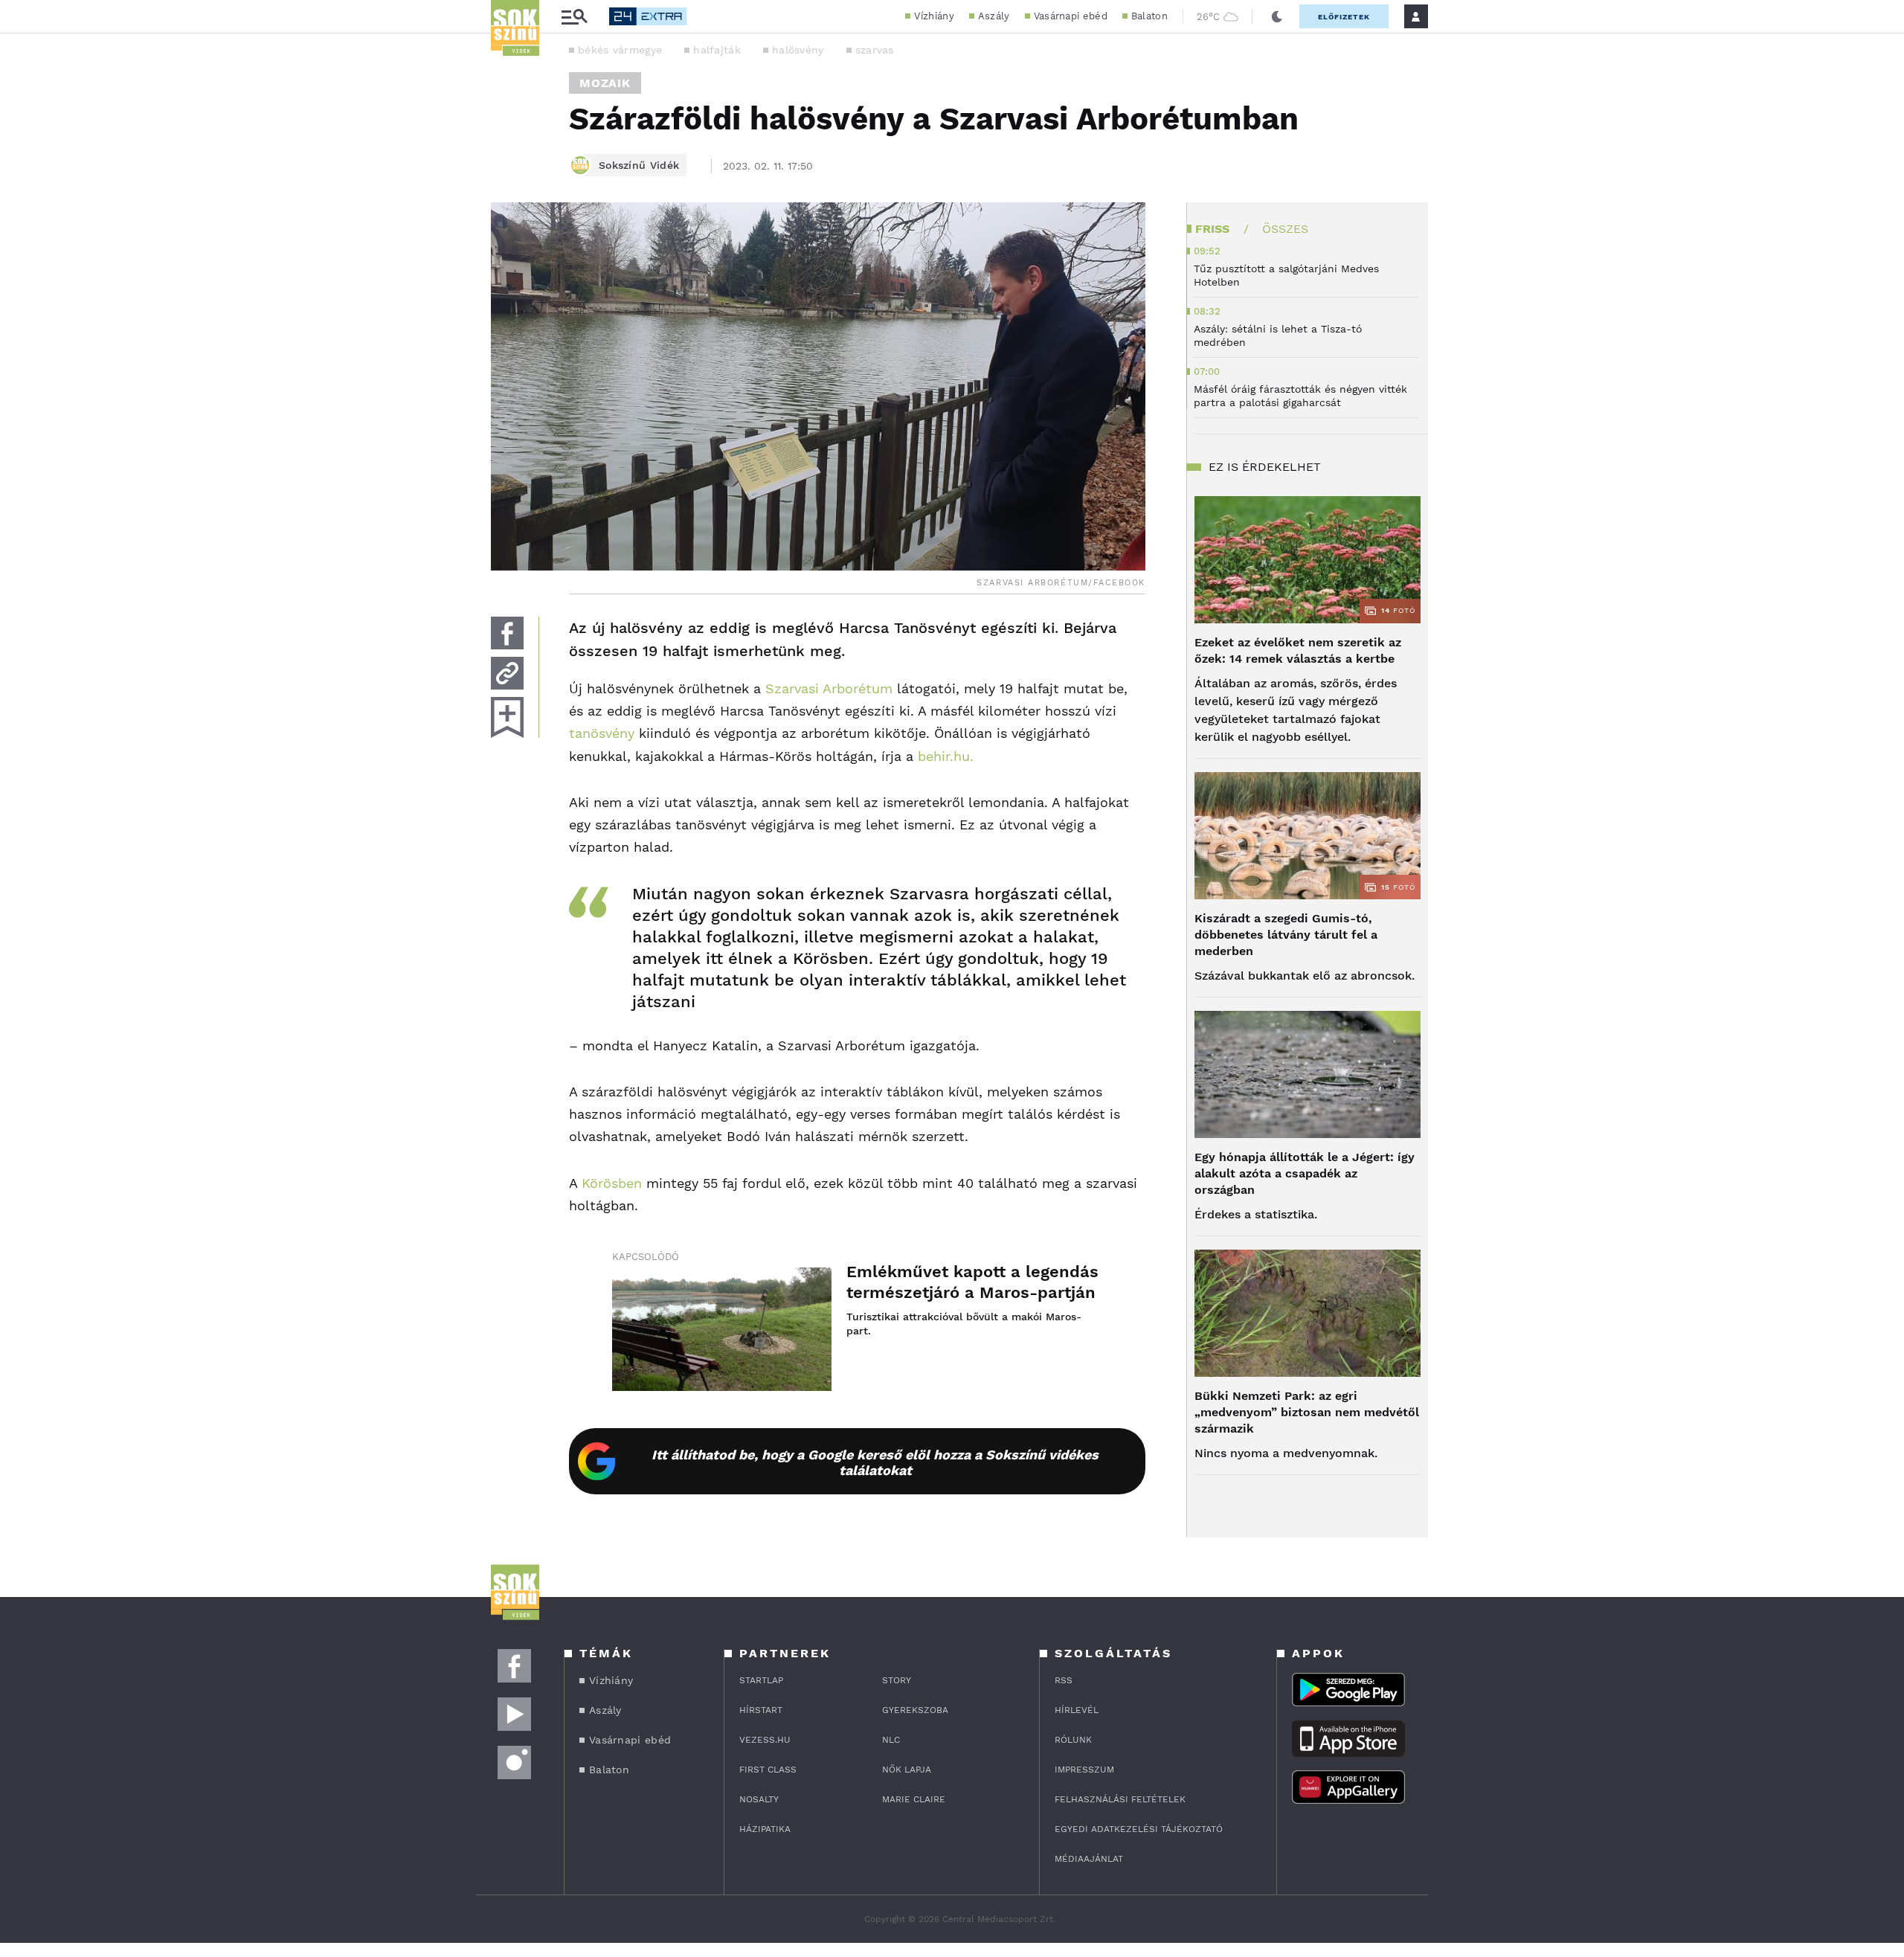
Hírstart (761, 1710)
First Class (768, 1770)
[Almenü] (574, 17)
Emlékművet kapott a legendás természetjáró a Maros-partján (972, 1282)
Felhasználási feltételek (1120, 1799)
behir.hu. (946, 756)
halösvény (798, 50)
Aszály (994, 16)
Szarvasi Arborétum (829, 688)
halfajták (717, 50)
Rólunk (1073, 1740)
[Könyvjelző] (507, 717)
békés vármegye (620, 50)
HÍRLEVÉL (1077, 1710)
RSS (1064, 1680)
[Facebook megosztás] (507, 633)
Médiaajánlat (1089, 1859)
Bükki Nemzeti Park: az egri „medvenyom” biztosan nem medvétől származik (1307, 1412)
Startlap (761, 1680)
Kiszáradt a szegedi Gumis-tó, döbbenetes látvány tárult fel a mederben (1286, 935)
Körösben (612, 1183)
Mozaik (605, 83)
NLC (891, 1740)
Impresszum (1084, 1770)
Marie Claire (914, 1799)
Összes (1285, 229)
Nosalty (759, 1799)
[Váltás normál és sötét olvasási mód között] (1277, 16)
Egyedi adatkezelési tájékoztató (1139, 1829)
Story (897, 1680)
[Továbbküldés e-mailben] (507, 673)
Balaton (1149, 16)
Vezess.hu (765, 1740)
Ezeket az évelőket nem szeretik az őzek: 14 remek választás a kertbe (1298, 650)
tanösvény (602, 733)
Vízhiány (934, 16)
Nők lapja (907, 1770)
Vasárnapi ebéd (1071, 16)
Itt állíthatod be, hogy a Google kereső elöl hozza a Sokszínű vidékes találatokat (875, 1462)
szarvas (875, 50)
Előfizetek (1344, 17)
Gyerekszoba (915, 1710)
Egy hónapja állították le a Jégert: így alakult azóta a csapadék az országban (1305, 1173)
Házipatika (765, 1829)
